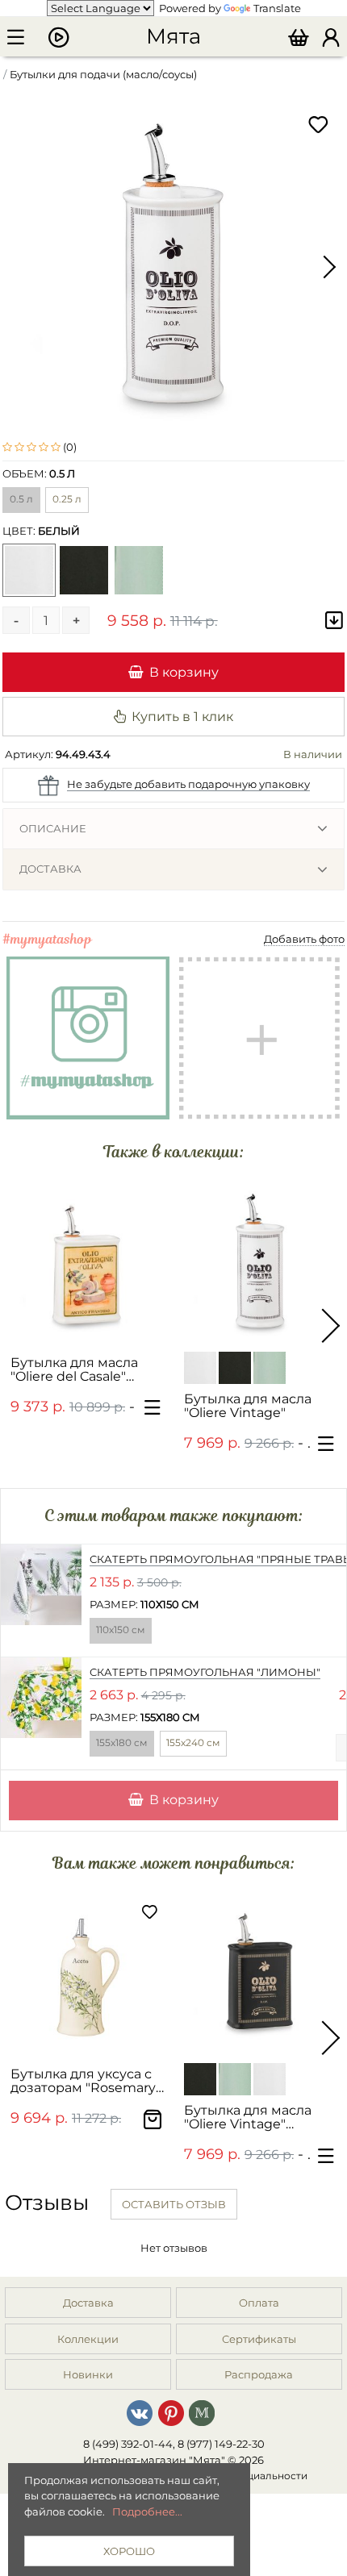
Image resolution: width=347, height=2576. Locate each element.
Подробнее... (147, 2511)
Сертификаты (259, 2339)
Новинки (88, 2374)
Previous (19, 267)
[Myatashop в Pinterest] (171, 2412)
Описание (53, 828)
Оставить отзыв (174, 2204)
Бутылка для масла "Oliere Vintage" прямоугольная (248, 2117)
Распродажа (259, 2374)
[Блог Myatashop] (202, 2412)
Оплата (259, 2303)
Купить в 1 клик (182, 716)
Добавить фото (304, 939)
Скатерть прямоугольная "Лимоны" (205, 1672)
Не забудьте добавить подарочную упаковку (188, 784)
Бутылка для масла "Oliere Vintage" (248, 1406)
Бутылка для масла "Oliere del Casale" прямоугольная (74, 1370)
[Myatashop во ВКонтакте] (140, 2412)
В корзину (184, 672)
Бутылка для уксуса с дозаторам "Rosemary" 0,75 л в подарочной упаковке (86, 2081)
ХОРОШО (129, 2551)
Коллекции (88, 2339)
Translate (277, 8)
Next (328, 267)
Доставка (50, 869)
